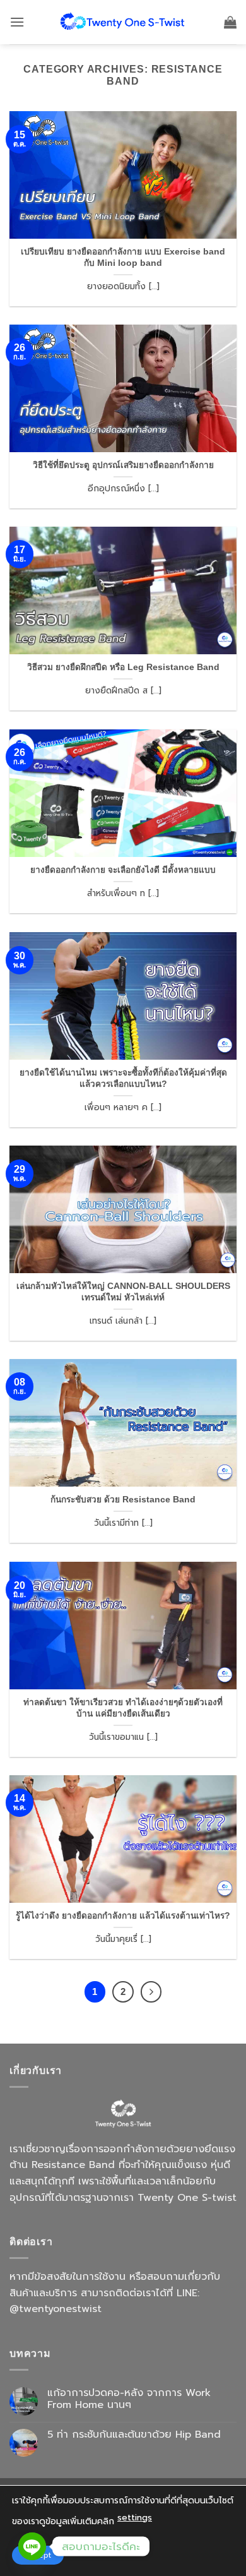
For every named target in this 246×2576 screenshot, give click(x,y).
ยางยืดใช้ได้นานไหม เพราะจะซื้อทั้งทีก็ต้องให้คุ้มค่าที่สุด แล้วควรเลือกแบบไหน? (123, 1078)
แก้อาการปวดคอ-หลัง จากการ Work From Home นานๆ (129, 2399)
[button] (17, 22)
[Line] (32, 2546)
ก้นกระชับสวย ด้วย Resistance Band (123, 1500)
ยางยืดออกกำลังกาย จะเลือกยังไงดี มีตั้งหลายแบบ (123, 870)
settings (135, 2518)
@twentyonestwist (56, 2309)
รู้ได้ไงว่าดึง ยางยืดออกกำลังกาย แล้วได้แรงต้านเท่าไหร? (123, 1916)
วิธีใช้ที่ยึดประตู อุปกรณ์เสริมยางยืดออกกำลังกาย (123, 465)
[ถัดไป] (151, 1992)
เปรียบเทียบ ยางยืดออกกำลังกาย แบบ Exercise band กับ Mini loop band (123, 257)
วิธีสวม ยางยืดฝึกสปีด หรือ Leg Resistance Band (123, 667)
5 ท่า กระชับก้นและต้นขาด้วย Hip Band (134, 2435)
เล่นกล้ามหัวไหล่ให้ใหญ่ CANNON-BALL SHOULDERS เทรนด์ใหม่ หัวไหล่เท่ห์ (123, 1292)
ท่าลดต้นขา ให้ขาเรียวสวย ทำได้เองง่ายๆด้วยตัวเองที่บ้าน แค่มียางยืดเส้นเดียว (123, 1708)
